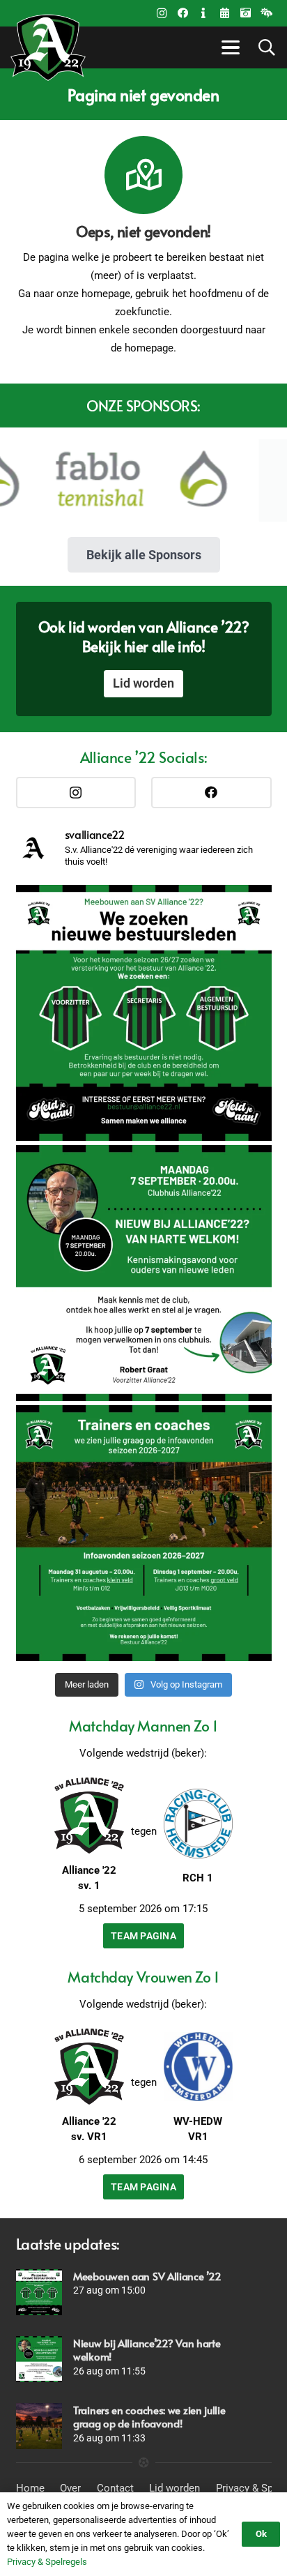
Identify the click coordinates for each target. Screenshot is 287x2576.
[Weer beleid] (266, 13)
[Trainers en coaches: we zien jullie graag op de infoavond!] (39, 2426)
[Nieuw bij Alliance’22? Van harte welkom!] (39, 2359)
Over (70, 2488)
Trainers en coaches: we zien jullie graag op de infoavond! (149, 2417)
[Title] (224, 13)
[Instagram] (162, 13)
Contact (115, 2488)
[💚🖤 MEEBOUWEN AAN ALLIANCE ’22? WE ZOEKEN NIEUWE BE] (144, 1013)
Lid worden (174, 2488)
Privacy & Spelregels (47, 2562)
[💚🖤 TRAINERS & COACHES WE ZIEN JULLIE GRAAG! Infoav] (144, 1533)
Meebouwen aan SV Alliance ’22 (147, 2276)
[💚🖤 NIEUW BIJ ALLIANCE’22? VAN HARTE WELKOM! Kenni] (144, 1273)
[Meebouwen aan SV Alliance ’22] (39, 2292)
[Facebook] (183, 13)
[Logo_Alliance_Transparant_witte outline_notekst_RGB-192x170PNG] (48, 47)
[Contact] (203, 13)
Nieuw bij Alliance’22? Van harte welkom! (147, 2350)
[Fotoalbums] (245, 13)
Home (30, 2488)
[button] (228, 47)
